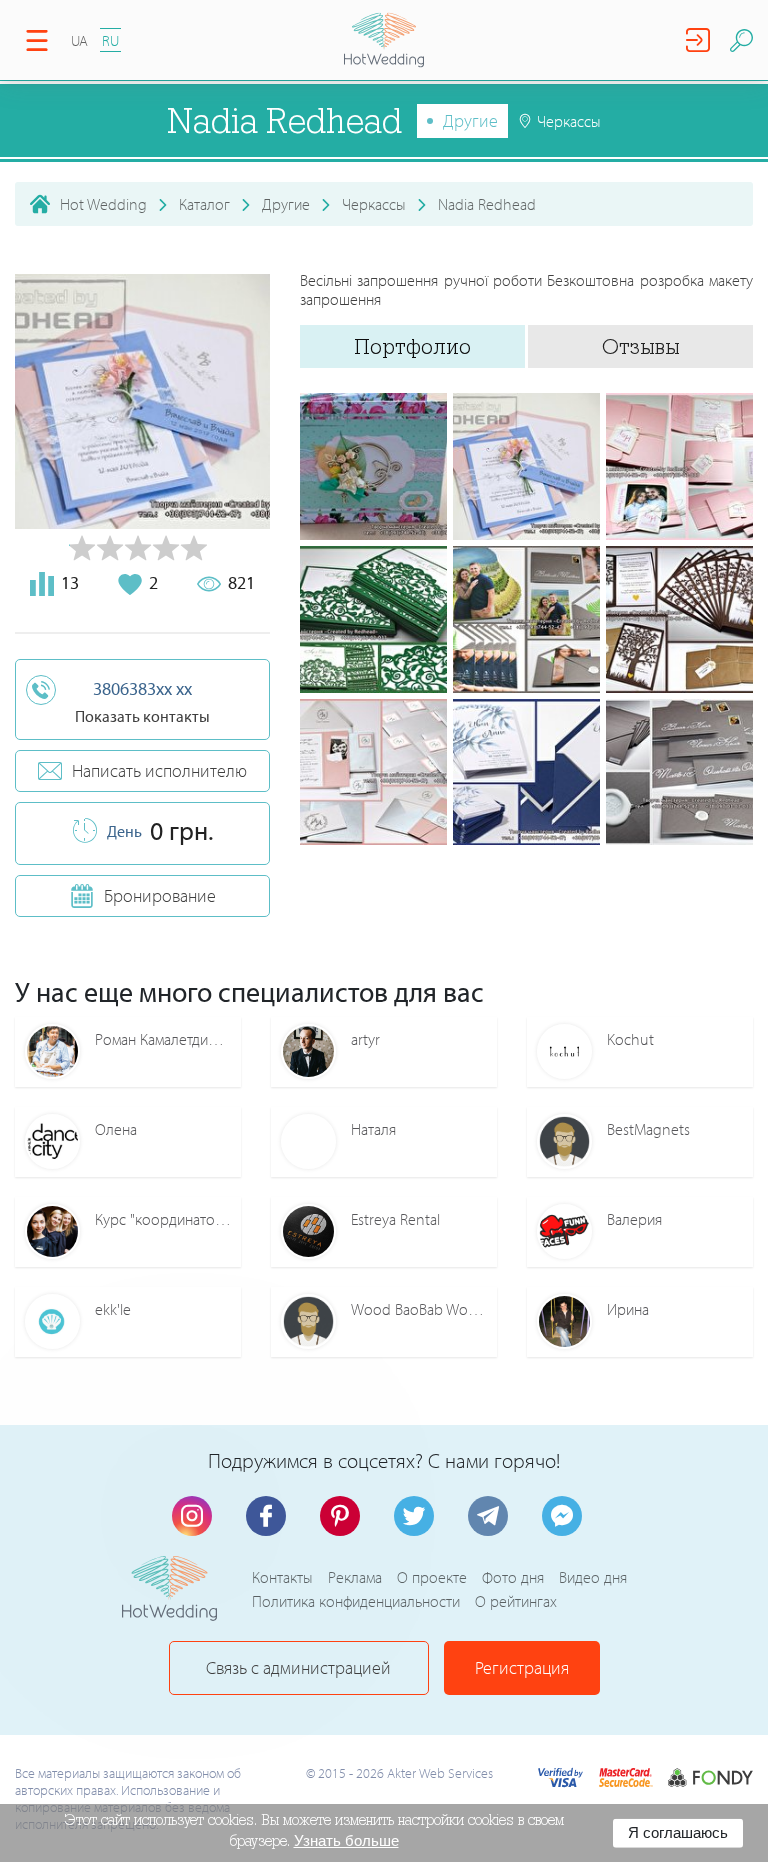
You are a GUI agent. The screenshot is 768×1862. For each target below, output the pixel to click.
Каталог (204, 204)
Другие (470, 120)
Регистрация (522, 1667)
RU (110, 40)
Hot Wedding (103, 204)
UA (79, 40)
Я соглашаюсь (678, 1832)
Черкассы (374, 204)
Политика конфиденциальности (356, 1601)
